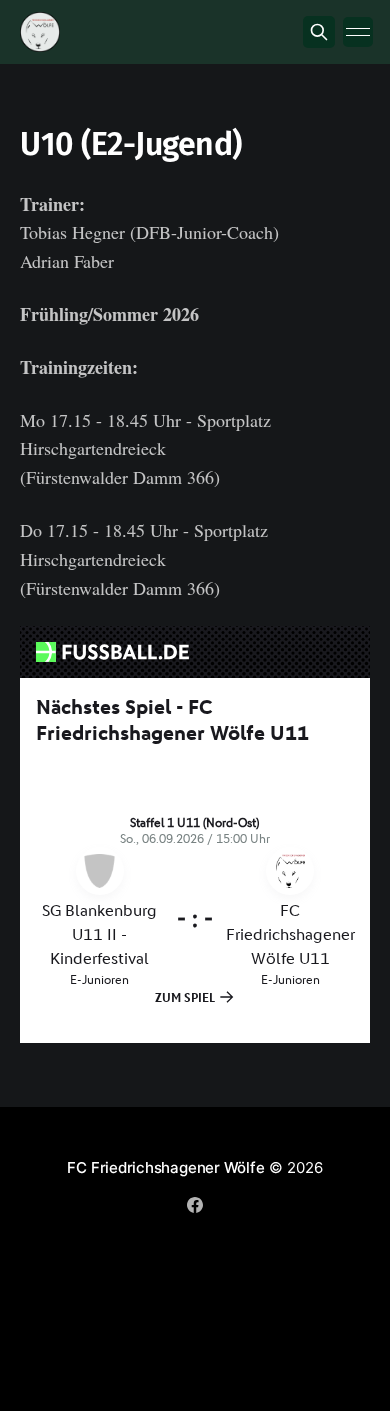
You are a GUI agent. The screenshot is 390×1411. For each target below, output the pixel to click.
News (75, 1242)
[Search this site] (319, 32)
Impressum (149, 1242)
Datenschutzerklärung (274, 1242)
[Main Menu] (358, 32)
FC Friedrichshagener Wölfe (165, 1167)
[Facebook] (195, 1205)
